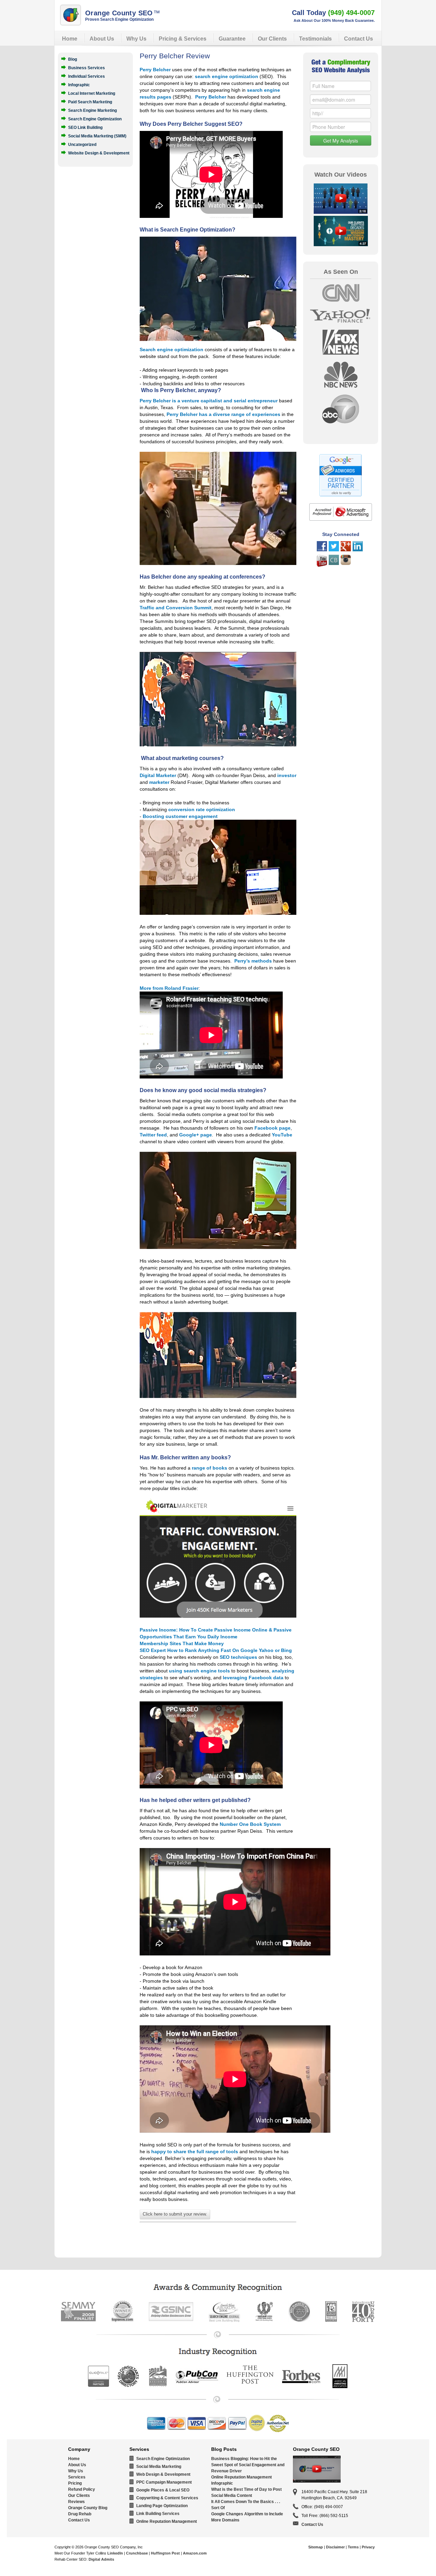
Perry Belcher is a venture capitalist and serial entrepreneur (209, 401)
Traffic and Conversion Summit (176, 608)
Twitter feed (153, 1135)
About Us (102, 39)
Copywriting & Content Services (167, 2498)
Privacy (368, 2547)
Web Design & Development (163, 2474)
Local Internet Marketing (92, 93)
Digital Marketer (158, 775)
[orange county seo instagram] (346, 563)
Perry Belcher (155, 70)
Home (70, 39)
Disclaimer (335, 2547)
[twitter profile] (334, 550)
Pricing (75, 2483)
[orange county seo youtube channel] (322, 565)
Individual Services (87, 76)
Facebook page (272, 1128)
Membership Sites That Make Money (182, 1643)
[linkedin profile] (358, 550)
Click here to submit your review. (175, 2214)
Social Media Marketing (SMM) (97, 136)
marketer (159, 782)
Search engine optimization (172, 349)
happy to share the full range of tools (195, 2151)
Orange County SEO (123, 13)
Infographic (79, 85)
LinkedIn (115, 2553)
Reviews (76, 2502)
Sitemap (316, 2547)
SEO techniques (238, 1657)
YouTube (282, 1135)
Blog (73, 59)
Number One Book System (250, 1824)
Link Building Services (158, 2514)
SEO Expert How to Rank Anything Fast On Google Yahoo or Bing (216, 1650)
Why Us (136, 39)
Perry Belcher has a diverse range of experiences (223, 414)
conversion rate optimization (202, 809)
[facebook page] (322, 550)
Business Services (87, 68)
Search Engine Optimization (95, 119)
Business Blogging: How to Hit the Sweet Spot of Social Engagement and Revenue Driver (248, 2465)
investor (287, 775)
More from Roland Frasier (169, 988)
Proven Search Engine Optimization (119, 19)
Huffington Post (165, 2553)
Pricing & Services (183, 39)
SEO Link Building (85, 127)
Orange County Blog (88, 2508)
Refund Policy (82, 2489)
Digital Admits (101, 2559)
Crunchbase (137, 2553)
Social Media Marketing (159, 2467)
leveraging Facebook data (253, 1678)
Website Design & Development (99, 153)
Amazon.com (195, 2553)
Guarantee (232, 39)
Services (77, 2477)
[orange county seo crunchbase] (334, 563)
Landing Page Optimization (162, 2506)
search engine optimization (227, 76)
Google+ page (196, 1135)
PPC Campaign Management (164, 2482)
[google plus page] (346, 550)
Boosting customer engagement (180, 816)
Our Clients (272, 39)
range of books (209, 1468)
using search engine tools (200, 1671)
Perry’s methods (253, 961)
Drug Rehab (80, 2514)
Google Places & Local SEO (163, 2490)
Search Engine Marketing (92, 110)
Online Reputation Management (167, 2521)
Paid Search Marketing (90, 102)
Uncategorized (82, 144)
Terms (353, 2547)
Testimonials (315, 39)
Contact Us (359, 39)
